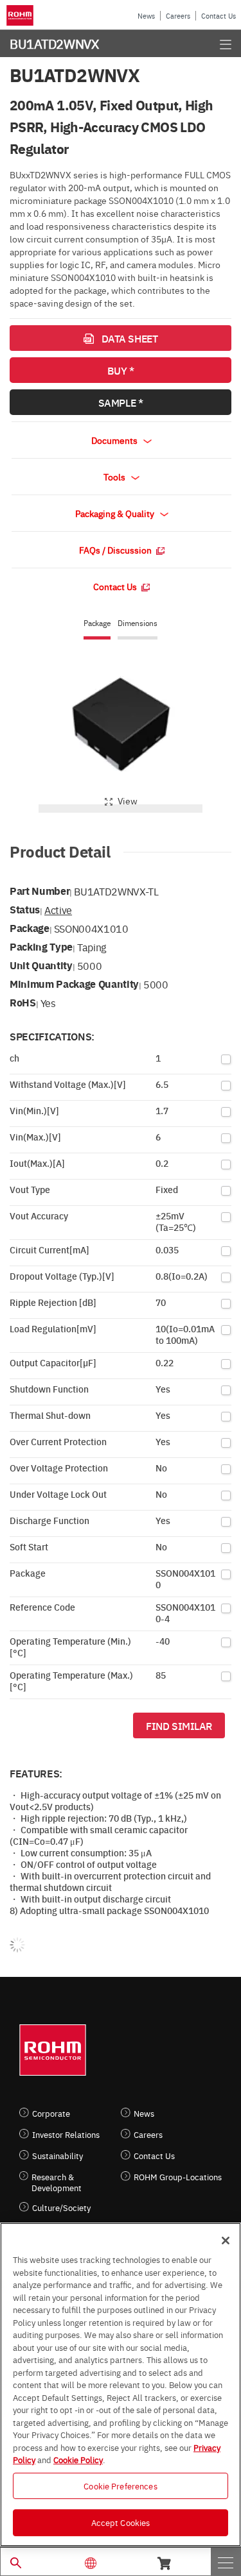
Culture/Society (61, 2207)
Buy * (121, 370)
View (128, 801)
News (146, 16)
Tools (115, 477)
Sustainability (58, 2156)
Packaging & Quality (116, 513)
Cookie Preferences (120, 2486)
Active (58, 910)
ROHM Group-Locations (178, 2177)
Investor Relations (66, 2134)
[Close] (226, 2241)
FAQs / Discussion (116, 550)
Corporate (51, 2113)
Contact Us (219, 16)
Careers (178, 16)
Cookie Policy (78, 2459)
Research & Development (57, 2182)
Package (97, 623)
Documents (115, 440)
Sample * (121, 402)
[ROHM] (22, 15)
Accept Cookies (121, 2522)
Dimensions (138, 623)
